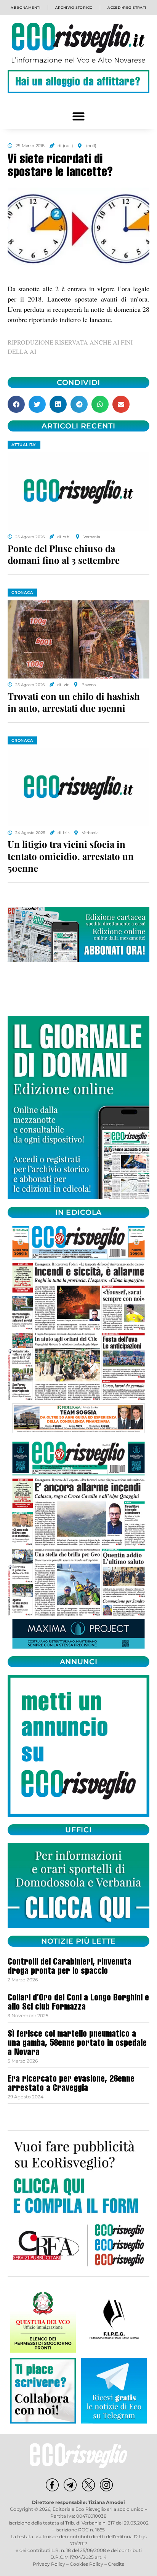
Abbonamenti (26, 7)
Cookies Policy (87, 2564)
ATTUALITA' (24, 445)
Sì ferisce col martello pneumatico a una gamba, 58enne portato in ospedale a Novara (77, 2044)
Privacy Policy (49, 2564)
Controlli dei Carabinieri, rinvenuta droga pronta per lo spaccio (70, 1967)
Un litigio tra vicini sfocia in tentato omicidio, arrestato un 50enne (71, 856)
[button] (79, 116)
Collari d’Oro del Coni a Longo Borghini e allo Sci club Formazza (78, 2003)
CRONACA (22, 593)
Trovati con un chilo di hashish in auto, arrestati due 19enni (74, 702)
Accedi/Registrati (127, 7)
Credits (116, 2564)
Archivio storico (74, 7)
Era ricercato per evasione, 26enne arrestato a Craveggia (71, 2084)
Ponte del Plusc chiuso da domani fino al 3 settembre (64, 554)
